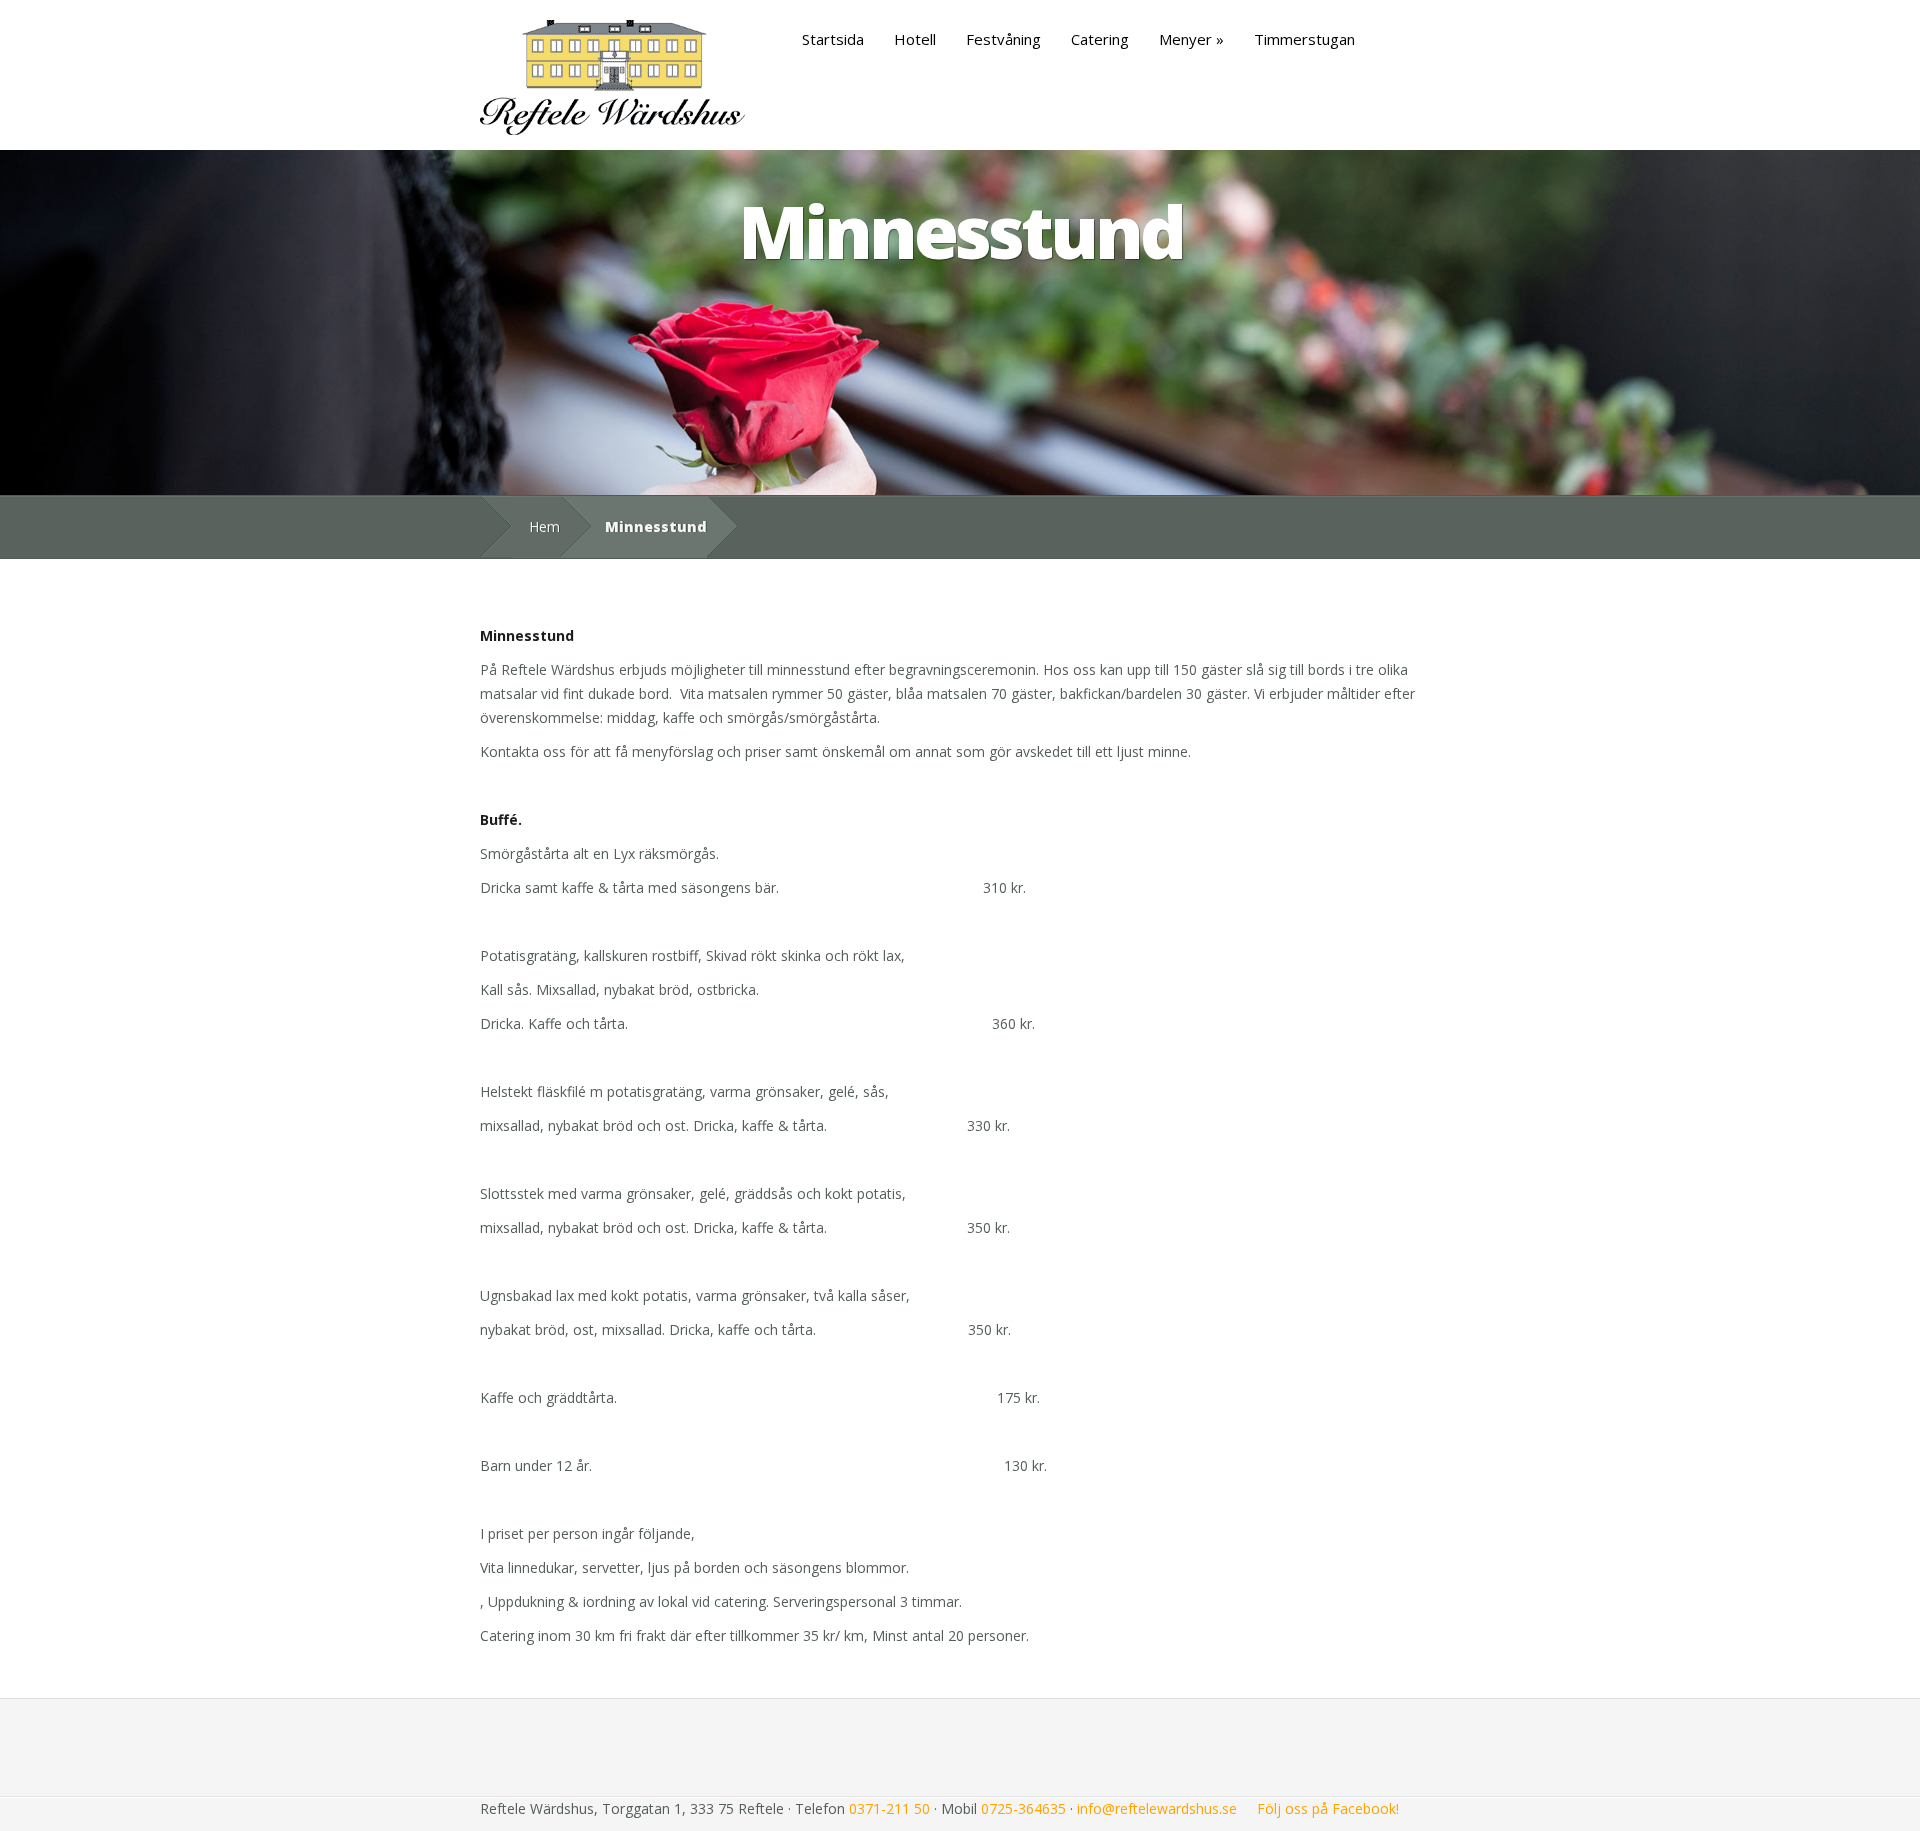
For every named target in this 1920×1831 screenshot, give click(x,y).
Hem (544, 526)
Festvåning (1003, 39)
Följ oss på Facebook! (1328, 1808)
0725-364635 (1023, 1808)
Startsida (833, 39)
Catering (1100, 39)
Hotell (915, 39)
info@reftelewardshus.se (1157, 1808)
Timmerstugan (1304, 39)
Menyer (1185, 39)
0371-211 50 (889, 1808)
